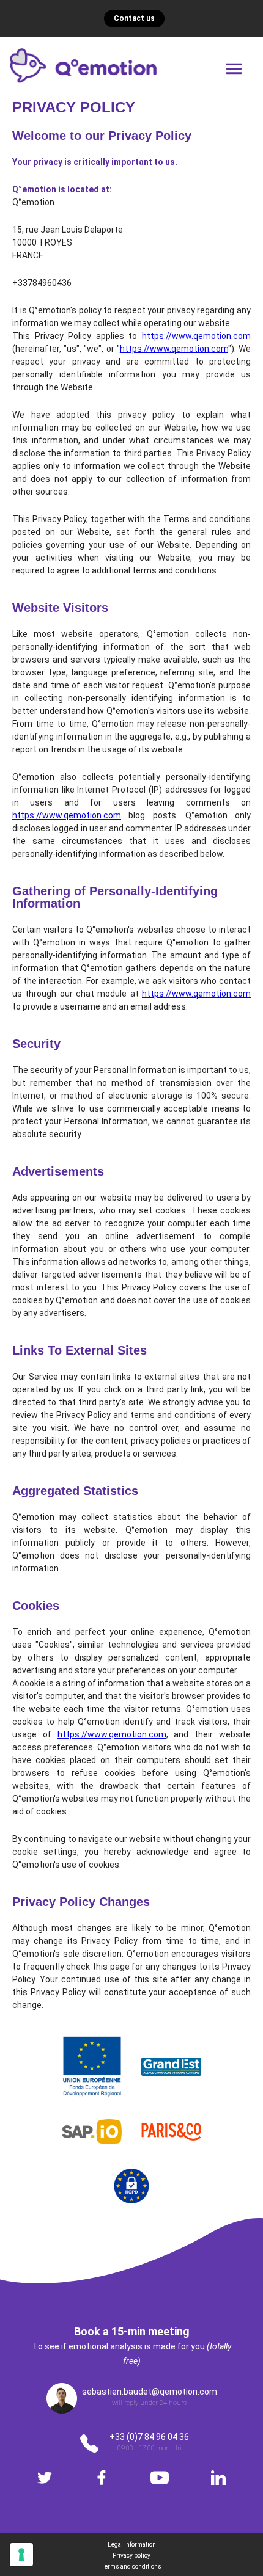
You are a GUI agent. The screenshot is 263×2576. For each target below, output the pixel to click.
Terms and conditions (131, 2567)
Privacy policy (131, 2556)
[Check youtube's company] (160, 2478)
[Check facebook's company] (102, 2478)
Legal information (132, 2545)
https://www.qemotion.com (196, 336)
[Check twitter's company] (45, 2478)
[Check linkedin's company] (218, 2478)
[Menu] (234, 69)
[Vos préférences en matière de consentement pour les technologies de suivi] (21, 2555)
